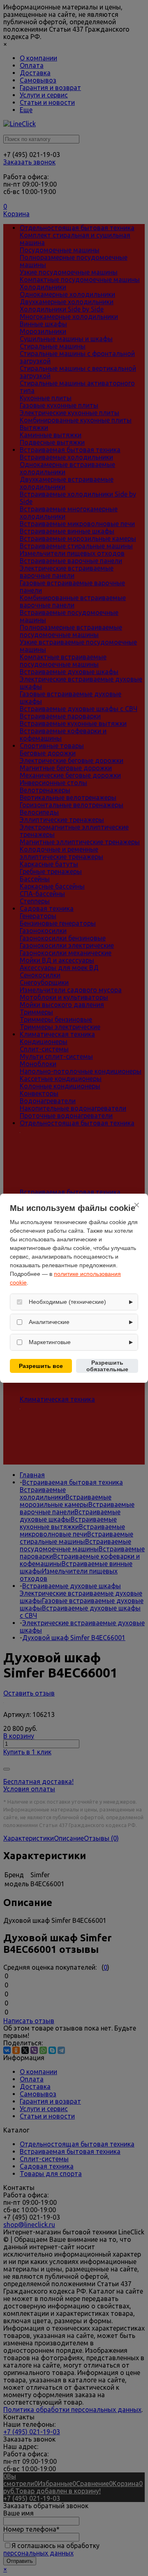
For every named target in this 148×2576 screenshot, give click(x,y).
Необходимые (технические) (67, 1302)
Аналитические (49, 1322)
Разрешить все (41, 1366)
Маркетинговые (50, 1342)
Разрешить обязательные (107, 1366)
